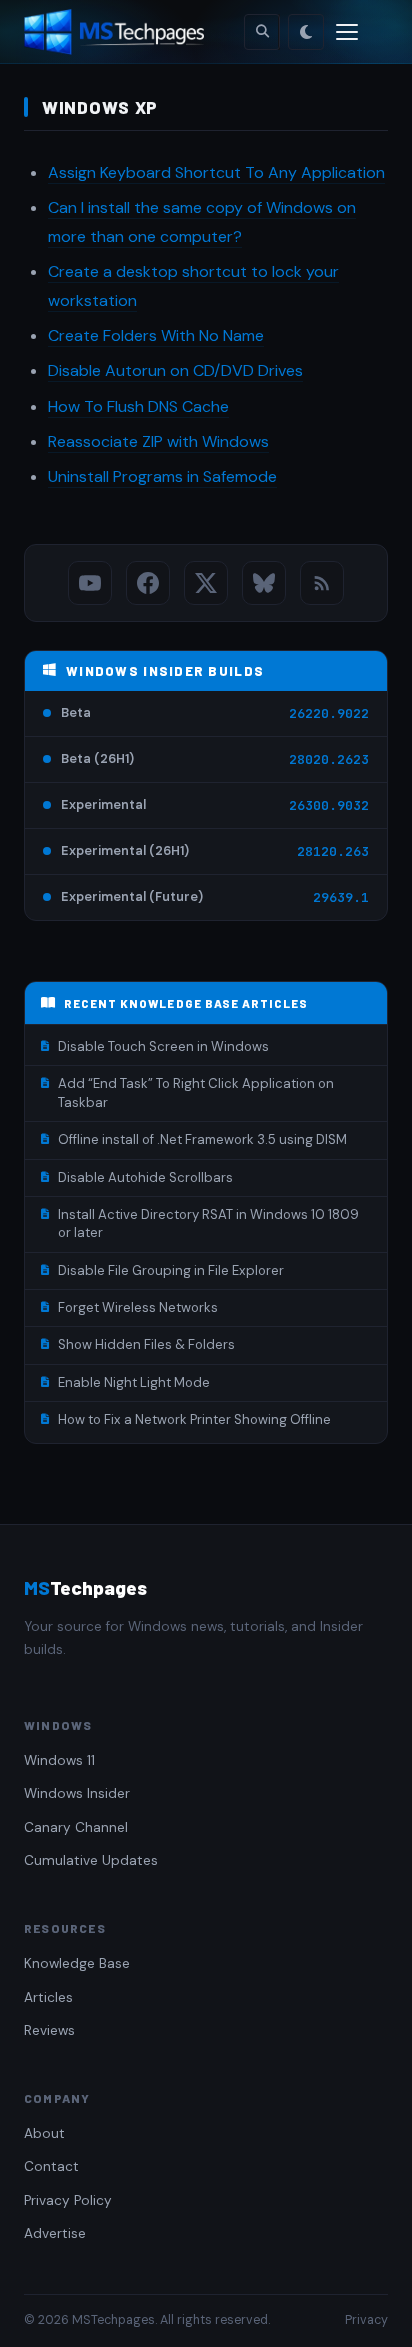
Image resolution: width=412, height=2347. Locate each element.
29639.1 (341, 897)
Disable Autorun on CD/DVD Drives (175, 370)
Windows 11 (59, 1760)
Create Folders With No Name (156, 335)
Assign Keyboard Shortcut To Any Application (216, 172)
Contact (51, 2166)
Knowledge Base (77, 1963)
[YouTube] (90, 583)
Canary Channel (76, 1827)
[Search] (262, 32)
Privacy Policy (68, 2200)
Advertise (55, 2233)
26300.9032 (329, 805)
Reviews (49, 2030)
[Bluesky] (264, 583)
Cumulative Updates (91, 1860)
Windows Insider (77, 1793)
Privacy (366, 2320)
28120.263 (333, 851)
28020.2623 (329, 759)
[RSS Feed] (322, 583)
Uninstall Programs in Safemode (162, 476)
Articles (48, 1997)
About (44, 2133)
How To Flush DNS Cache (138, 406)
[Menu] (347, 32)
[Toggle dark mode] (306, 32)
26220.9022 (329, 713)
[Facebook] (148, 583)
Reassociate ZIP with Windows (158, 441)
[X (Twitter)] (206, 583)
